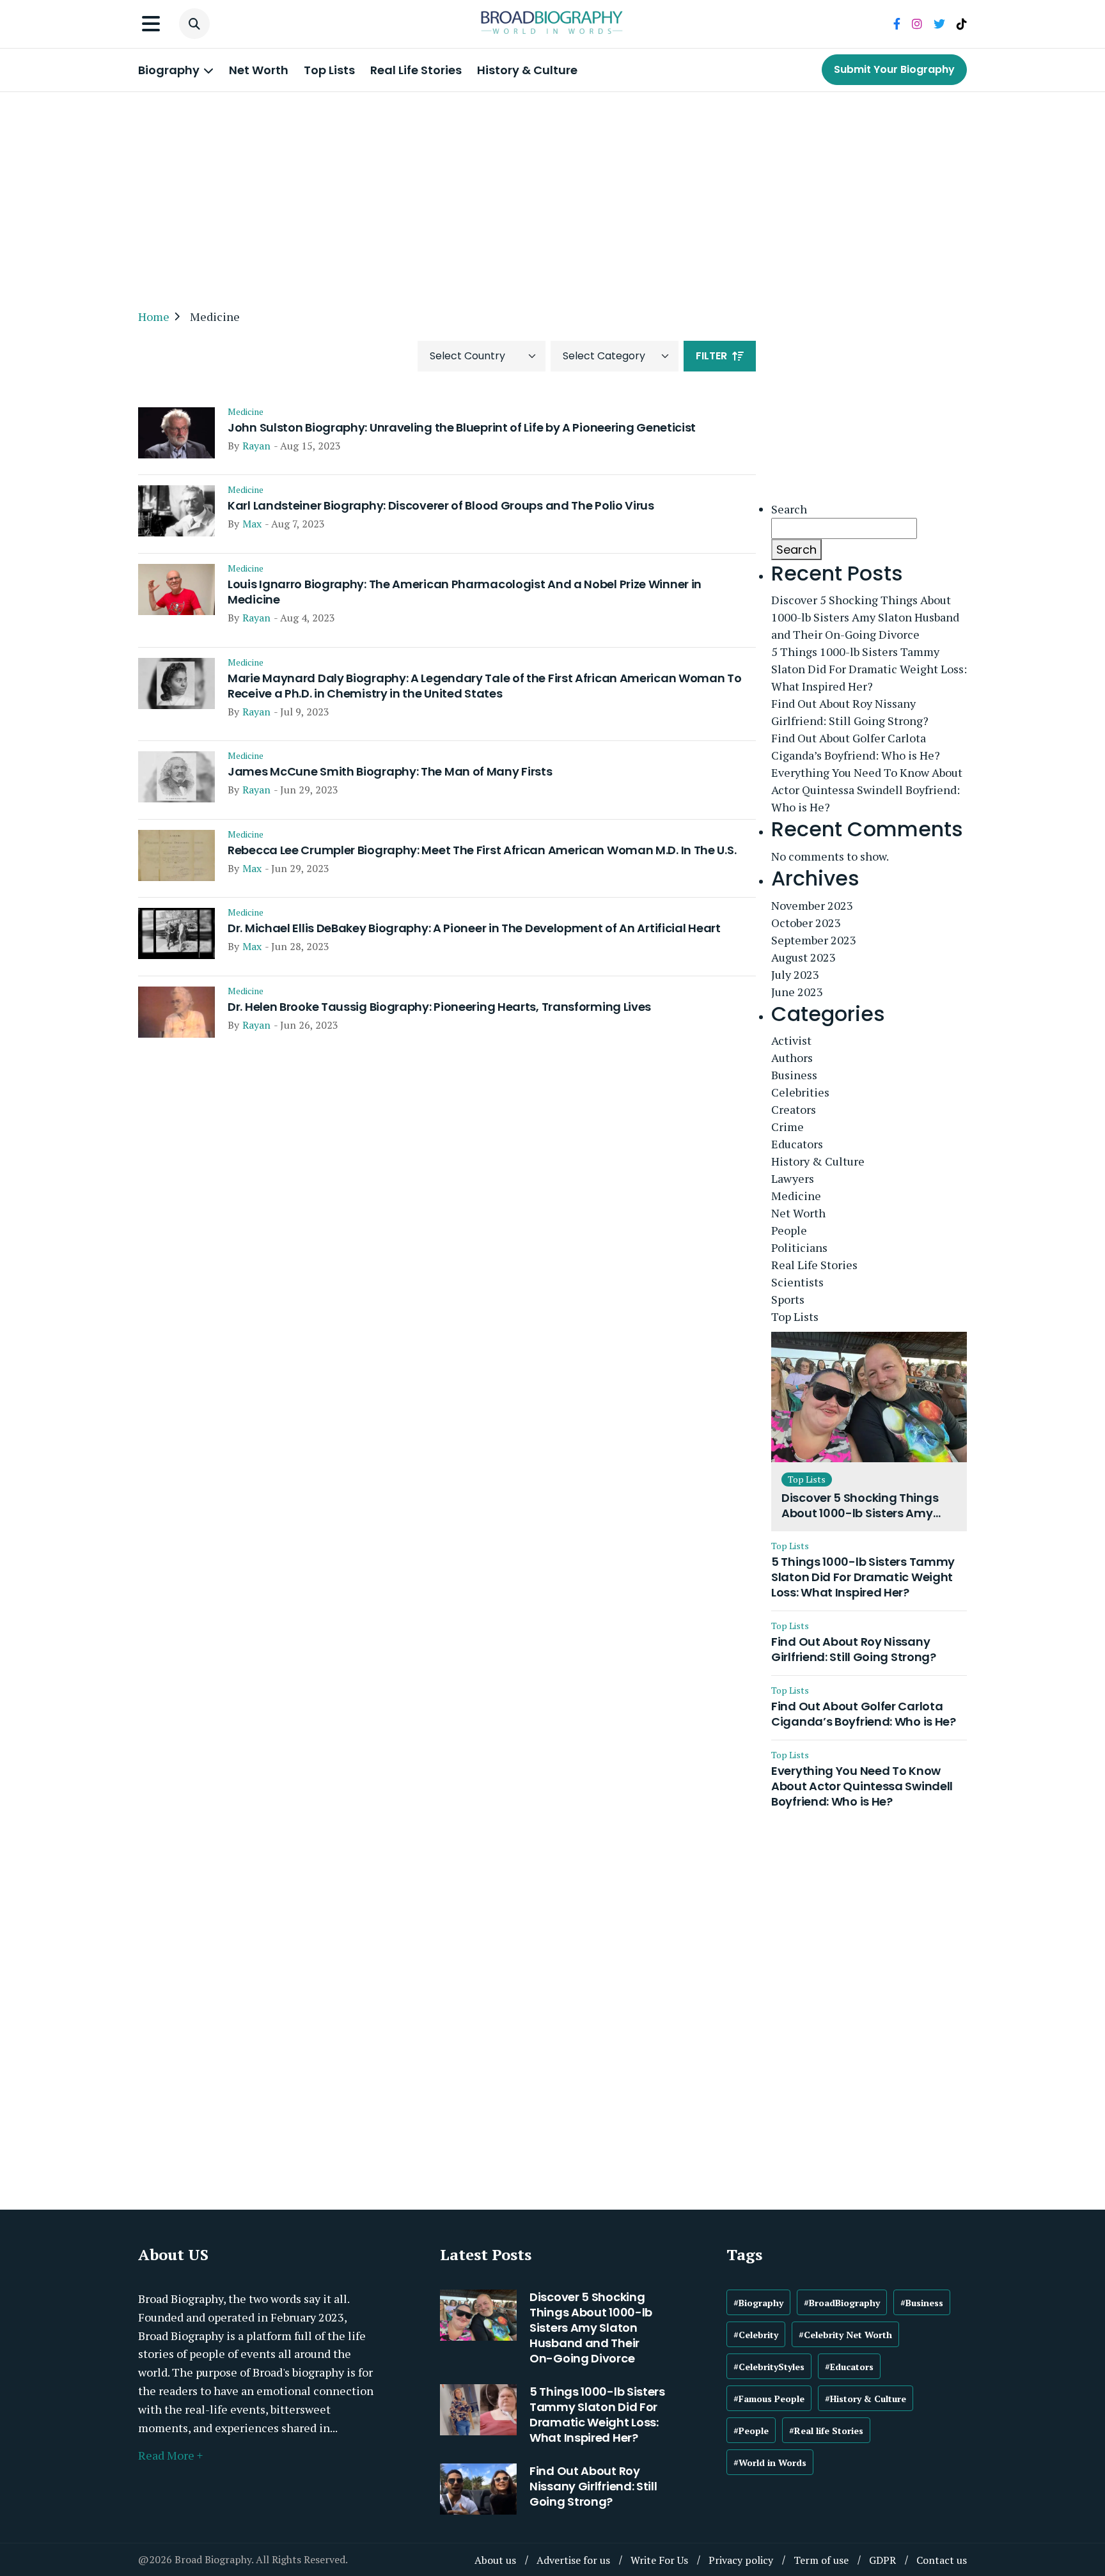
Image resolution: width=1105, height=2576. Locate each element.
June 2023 (797, 992)
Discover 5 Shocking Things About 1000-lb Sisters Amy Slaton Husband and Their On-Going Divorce (865, 617)
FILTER (711, 356)
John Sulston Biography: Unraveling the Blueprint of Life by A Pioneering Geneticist (462, 428)
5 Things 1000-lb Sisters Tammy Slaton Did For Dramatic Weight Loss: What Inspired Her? (869, 669)
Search (789, 509)
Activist (791, 1040)
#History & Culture (866, 2399)
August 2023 (803, 957)
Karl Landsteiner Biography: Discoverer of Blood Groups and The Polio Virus (441, 506)
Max (252, 524)
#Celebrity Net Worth (845, 2335)
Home (154, 316)
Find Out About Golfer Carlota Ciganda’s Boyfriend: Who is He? (856, 746)
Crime (788, 1127)
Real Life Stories (416, 70)
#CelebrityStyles (769, 2367)
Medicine (246, 412)
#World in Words (770, 2463)
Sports (788, 1299)
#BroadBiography (842, 2303)
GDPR (882, 2560)
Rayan (256, 446)
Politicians (799, 1247)
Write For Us (659, 2560)
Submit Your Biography (894, 69)
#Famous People (769, 2399)
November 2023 (812, 905)
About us (495, 2560)
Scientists (797, 1282)
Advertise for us (573, 2560)
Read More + (170, 2455)
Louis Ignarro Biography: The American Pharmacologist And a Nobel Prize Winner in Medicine (465, 592)
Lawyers (793, 1178)
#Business (922, 2303)
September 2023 (814, 940)
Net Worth (259, 70)
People (789, 1230)
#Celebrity (756, 2335)
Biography (170, 70)
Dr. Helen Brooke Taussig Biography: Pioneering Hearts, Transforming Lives (439, 1007)
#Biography (758, 2303)
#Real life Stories (826, 2431)
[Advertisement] (552, 194)
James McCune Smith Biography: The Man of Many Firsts (390, 772)
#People (751, 2431)
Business (794, 1075)
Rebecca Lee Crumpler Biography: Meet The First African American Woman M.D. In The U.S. (482, 850)
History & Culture (527, 70)
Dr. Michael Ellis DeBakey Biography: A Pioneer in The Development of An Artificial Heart (474, 928)
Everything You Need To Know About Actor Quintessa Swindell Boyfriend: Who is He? (867, 790)
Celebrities (800, 1092)
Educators (797, 1144)
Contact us (942, 2560)
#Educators (849, 2367)
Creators (794, 1109)
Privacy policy (741, 2560)
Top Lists (329, 70)
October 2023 (806, 923)
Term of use (821, 2560)
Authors (792, 1058)
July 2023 (795, 974)
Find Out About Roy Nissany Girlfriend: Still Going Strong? (850, 712)
